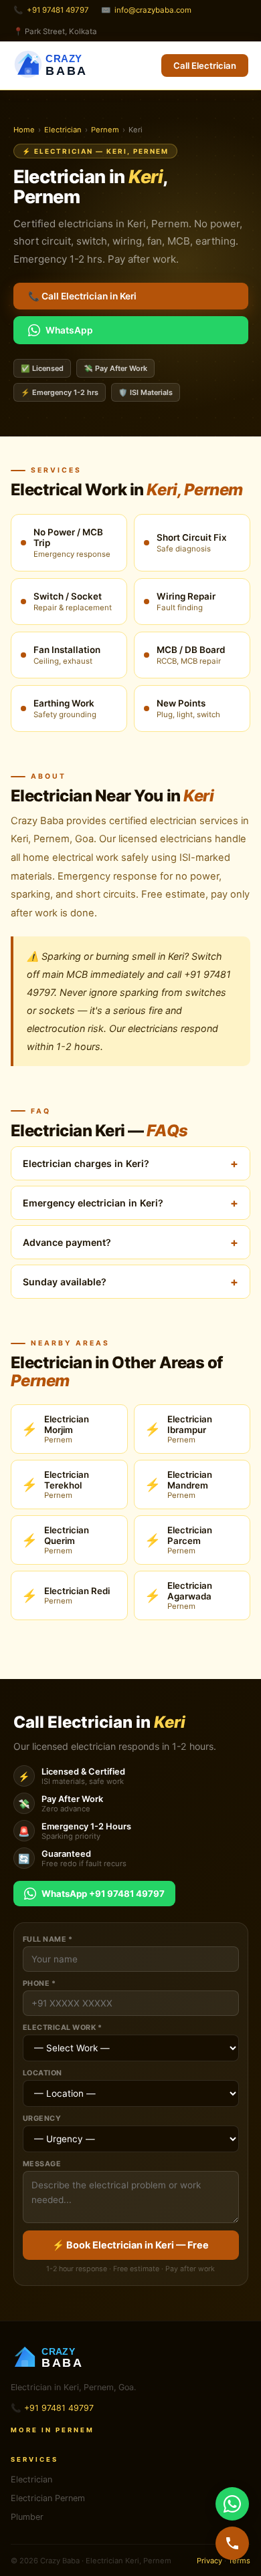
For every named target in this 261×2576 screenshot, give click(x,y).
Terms (239, 2561)
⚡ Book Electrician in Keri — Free (130, 2245)
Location (42, 2073)
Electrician (63, 130)
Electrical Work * (63, 2028)
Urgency (42, 2118)
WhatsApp (69, 330)
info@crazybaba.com (153, 10)
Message (42, 2164)
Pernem (105, 130)
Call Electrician (205, 66)
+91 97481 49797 (58, 10)
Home (24, 130)
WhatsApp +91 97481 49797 (103, 1894)
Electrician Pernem (48, 2498)
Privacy (209, 2561)
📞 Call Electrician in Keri (82, 296)
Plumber (27, 2517)
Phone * (39, 1983)
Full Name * (48, 1939)
